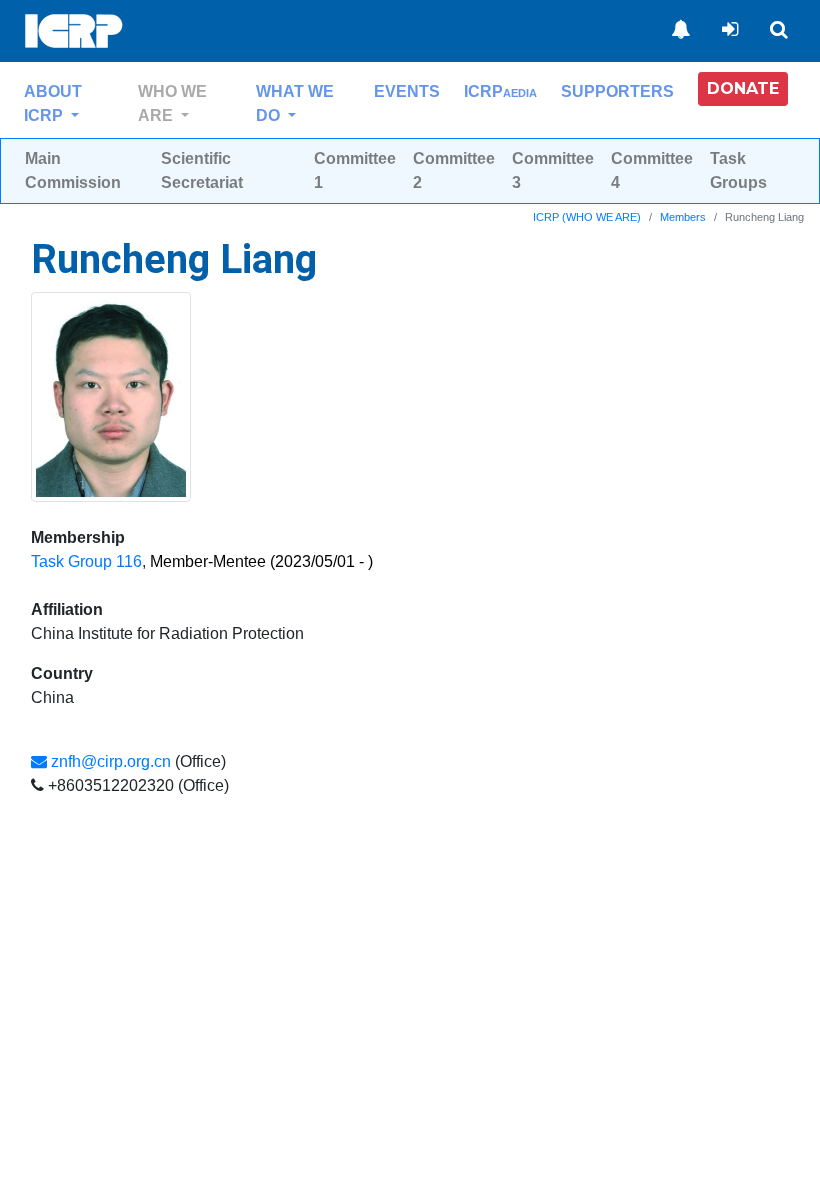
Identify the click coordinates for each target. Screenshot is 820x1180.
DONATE (743, 88)
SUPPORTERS (617, 91)
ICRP (500, 91)
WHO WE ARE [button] (172, 103)
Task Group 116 (86, 561)
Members (683, 217)
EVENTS (407, 91)
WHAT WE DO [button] (295, 103)
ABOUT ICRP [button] (53, 103)
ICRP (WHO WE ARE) (587, 217)
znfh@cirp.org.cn (109, 761)
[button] (743, 89)
